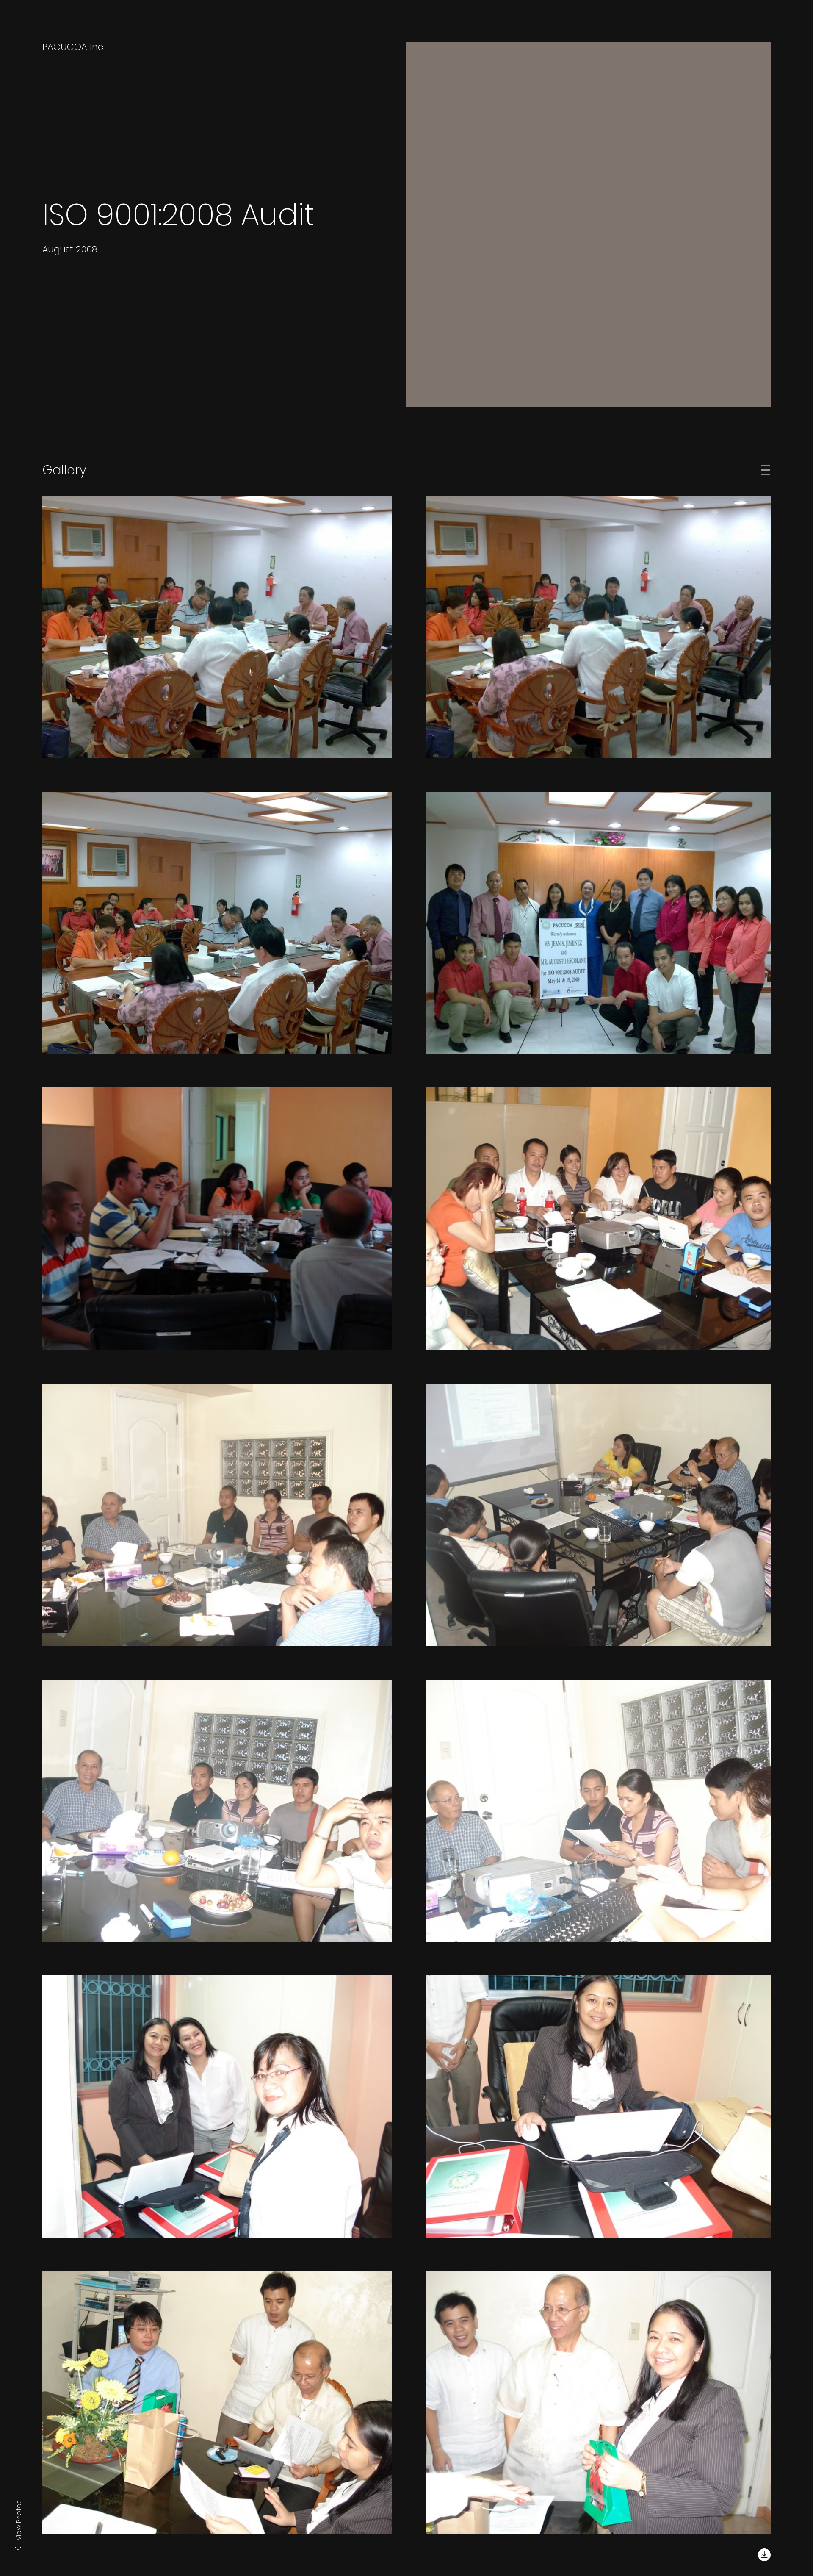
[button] (766, 470)
